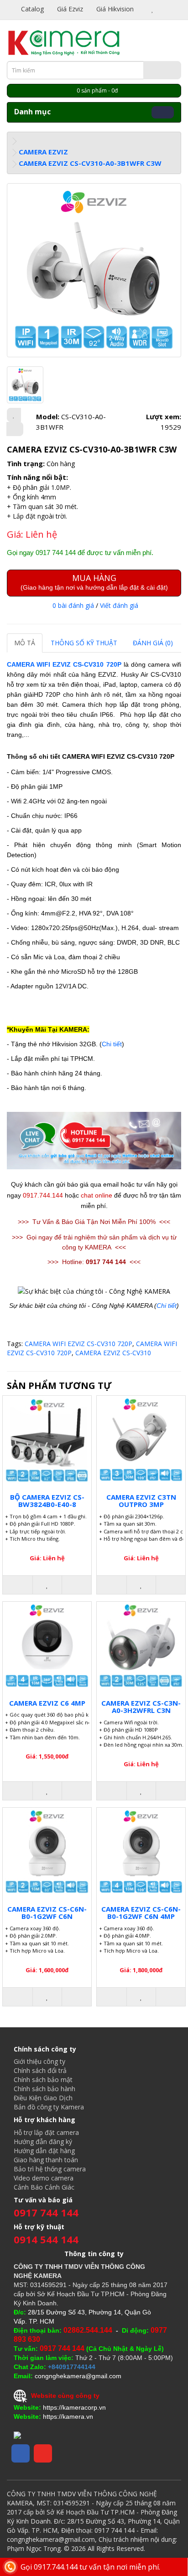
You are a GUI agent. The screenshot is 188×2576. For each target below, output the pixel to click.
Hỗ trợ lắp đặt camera (46, 2132)
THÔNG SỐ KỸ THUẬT (84, 643)
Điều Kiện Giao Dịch (43, 2098)
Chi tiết (112, 1044)
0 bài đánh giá (73, 605)
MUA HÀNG (94, 582)
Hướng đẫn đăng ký (43, 2142)
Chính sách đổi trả (40, 2070)
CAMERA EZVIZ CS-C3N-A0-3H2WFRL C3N (141, 1707)
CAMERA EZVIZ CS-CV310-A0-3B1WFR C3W (90, 163)
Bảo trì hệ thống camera (50, 2169)
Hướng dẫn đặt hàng (44, 2151)
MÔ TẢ (25, 643)
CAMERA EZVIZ (43, 152)
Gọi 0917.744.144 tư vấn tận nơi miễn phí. (90, 2567)
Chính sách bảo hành (44, 2089)
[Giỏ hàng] (163, 9)
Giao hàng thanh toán (46, 2160)
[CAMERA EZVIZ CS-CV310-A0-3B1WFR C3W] (94, 270)
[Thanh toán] (174, 9)
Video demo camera (44, 2178)
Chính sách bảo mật (43, 2080)
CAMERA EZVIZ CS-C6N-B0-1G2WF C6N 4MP (141, 1913)
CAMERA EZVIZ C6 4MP (47, 1703)
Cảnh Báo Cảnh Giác (44, 2187)
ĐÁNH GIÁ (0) (153, 643)
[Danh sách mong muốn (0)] (153, 9)
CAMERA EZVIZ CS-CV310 (113, 1353)
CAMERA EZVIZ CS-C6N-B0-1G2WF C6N (47, 1913)
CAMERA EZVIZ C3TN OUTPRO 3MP (141, 1501)
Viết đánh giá (119, 605)
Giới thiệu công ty (39, 2061)
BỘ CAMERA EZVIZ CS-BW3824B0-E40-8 (47, 1501)
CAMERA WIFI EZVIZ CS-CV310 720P (64, 664)
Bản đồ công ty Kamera (49, 2107)
